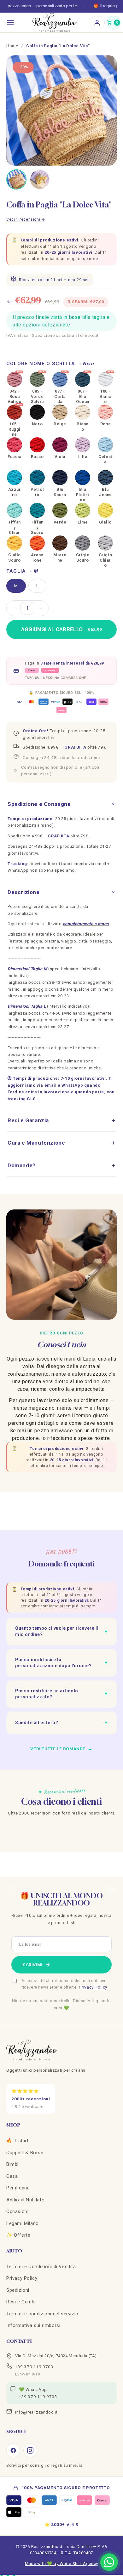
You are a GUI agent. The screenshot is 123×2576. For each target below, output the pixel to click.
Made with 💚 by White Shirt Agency (61, 2563)
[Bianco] (83, 412)
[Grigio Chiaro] (105, 543)
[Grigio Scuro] (83, 543)
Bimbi (12, 2164)
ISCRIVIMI (32, 1965)
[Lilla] (83, 445)
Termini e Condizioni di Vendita (41, 2267)
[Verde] (60, 510)
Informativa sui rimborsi (33, 2325)
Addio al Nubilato (25, 2200)
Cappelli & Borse (25, 2153)
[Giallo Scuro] (15, 543)
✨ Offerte (18, 2235)
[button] (114, 23)
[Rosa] (105, 412)
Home (12, 46)
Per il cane (18, 2188)
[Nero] (37, 412)
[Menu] (10, 23)
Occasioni (17, 2211)
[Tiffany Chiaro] (15, 510)
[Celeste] (105, 445)
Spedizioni (18, 2290)
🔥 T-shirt (17, 2141)
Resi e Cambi (21, 2302)
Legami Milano (23, 2223)
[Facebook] (13, 2450)
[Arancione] (37, 543)
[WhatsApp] (109, 2562)
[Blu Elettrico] (83, 478)
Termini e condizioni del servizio (42, 2314)
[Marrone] (60, 543)
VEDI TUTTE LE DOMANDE (61, 1749)
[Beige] (60, 412)
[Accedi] (97, 23)
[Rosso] (37, 445)
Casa (12, 2176)
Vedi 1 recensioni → (26, 219)
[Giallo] (105, 510)
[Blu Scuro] (60, 478)
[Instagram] (30, 2450)
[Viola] (60, 445)
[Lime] (83, 510)
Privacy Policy (93, 1987)
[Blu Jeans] (105, 478)
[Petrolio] (37, 478)
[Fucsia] (15, 445)
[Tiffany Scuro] (37, 510)
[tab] (16, 179)
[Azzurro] (15, 478)
